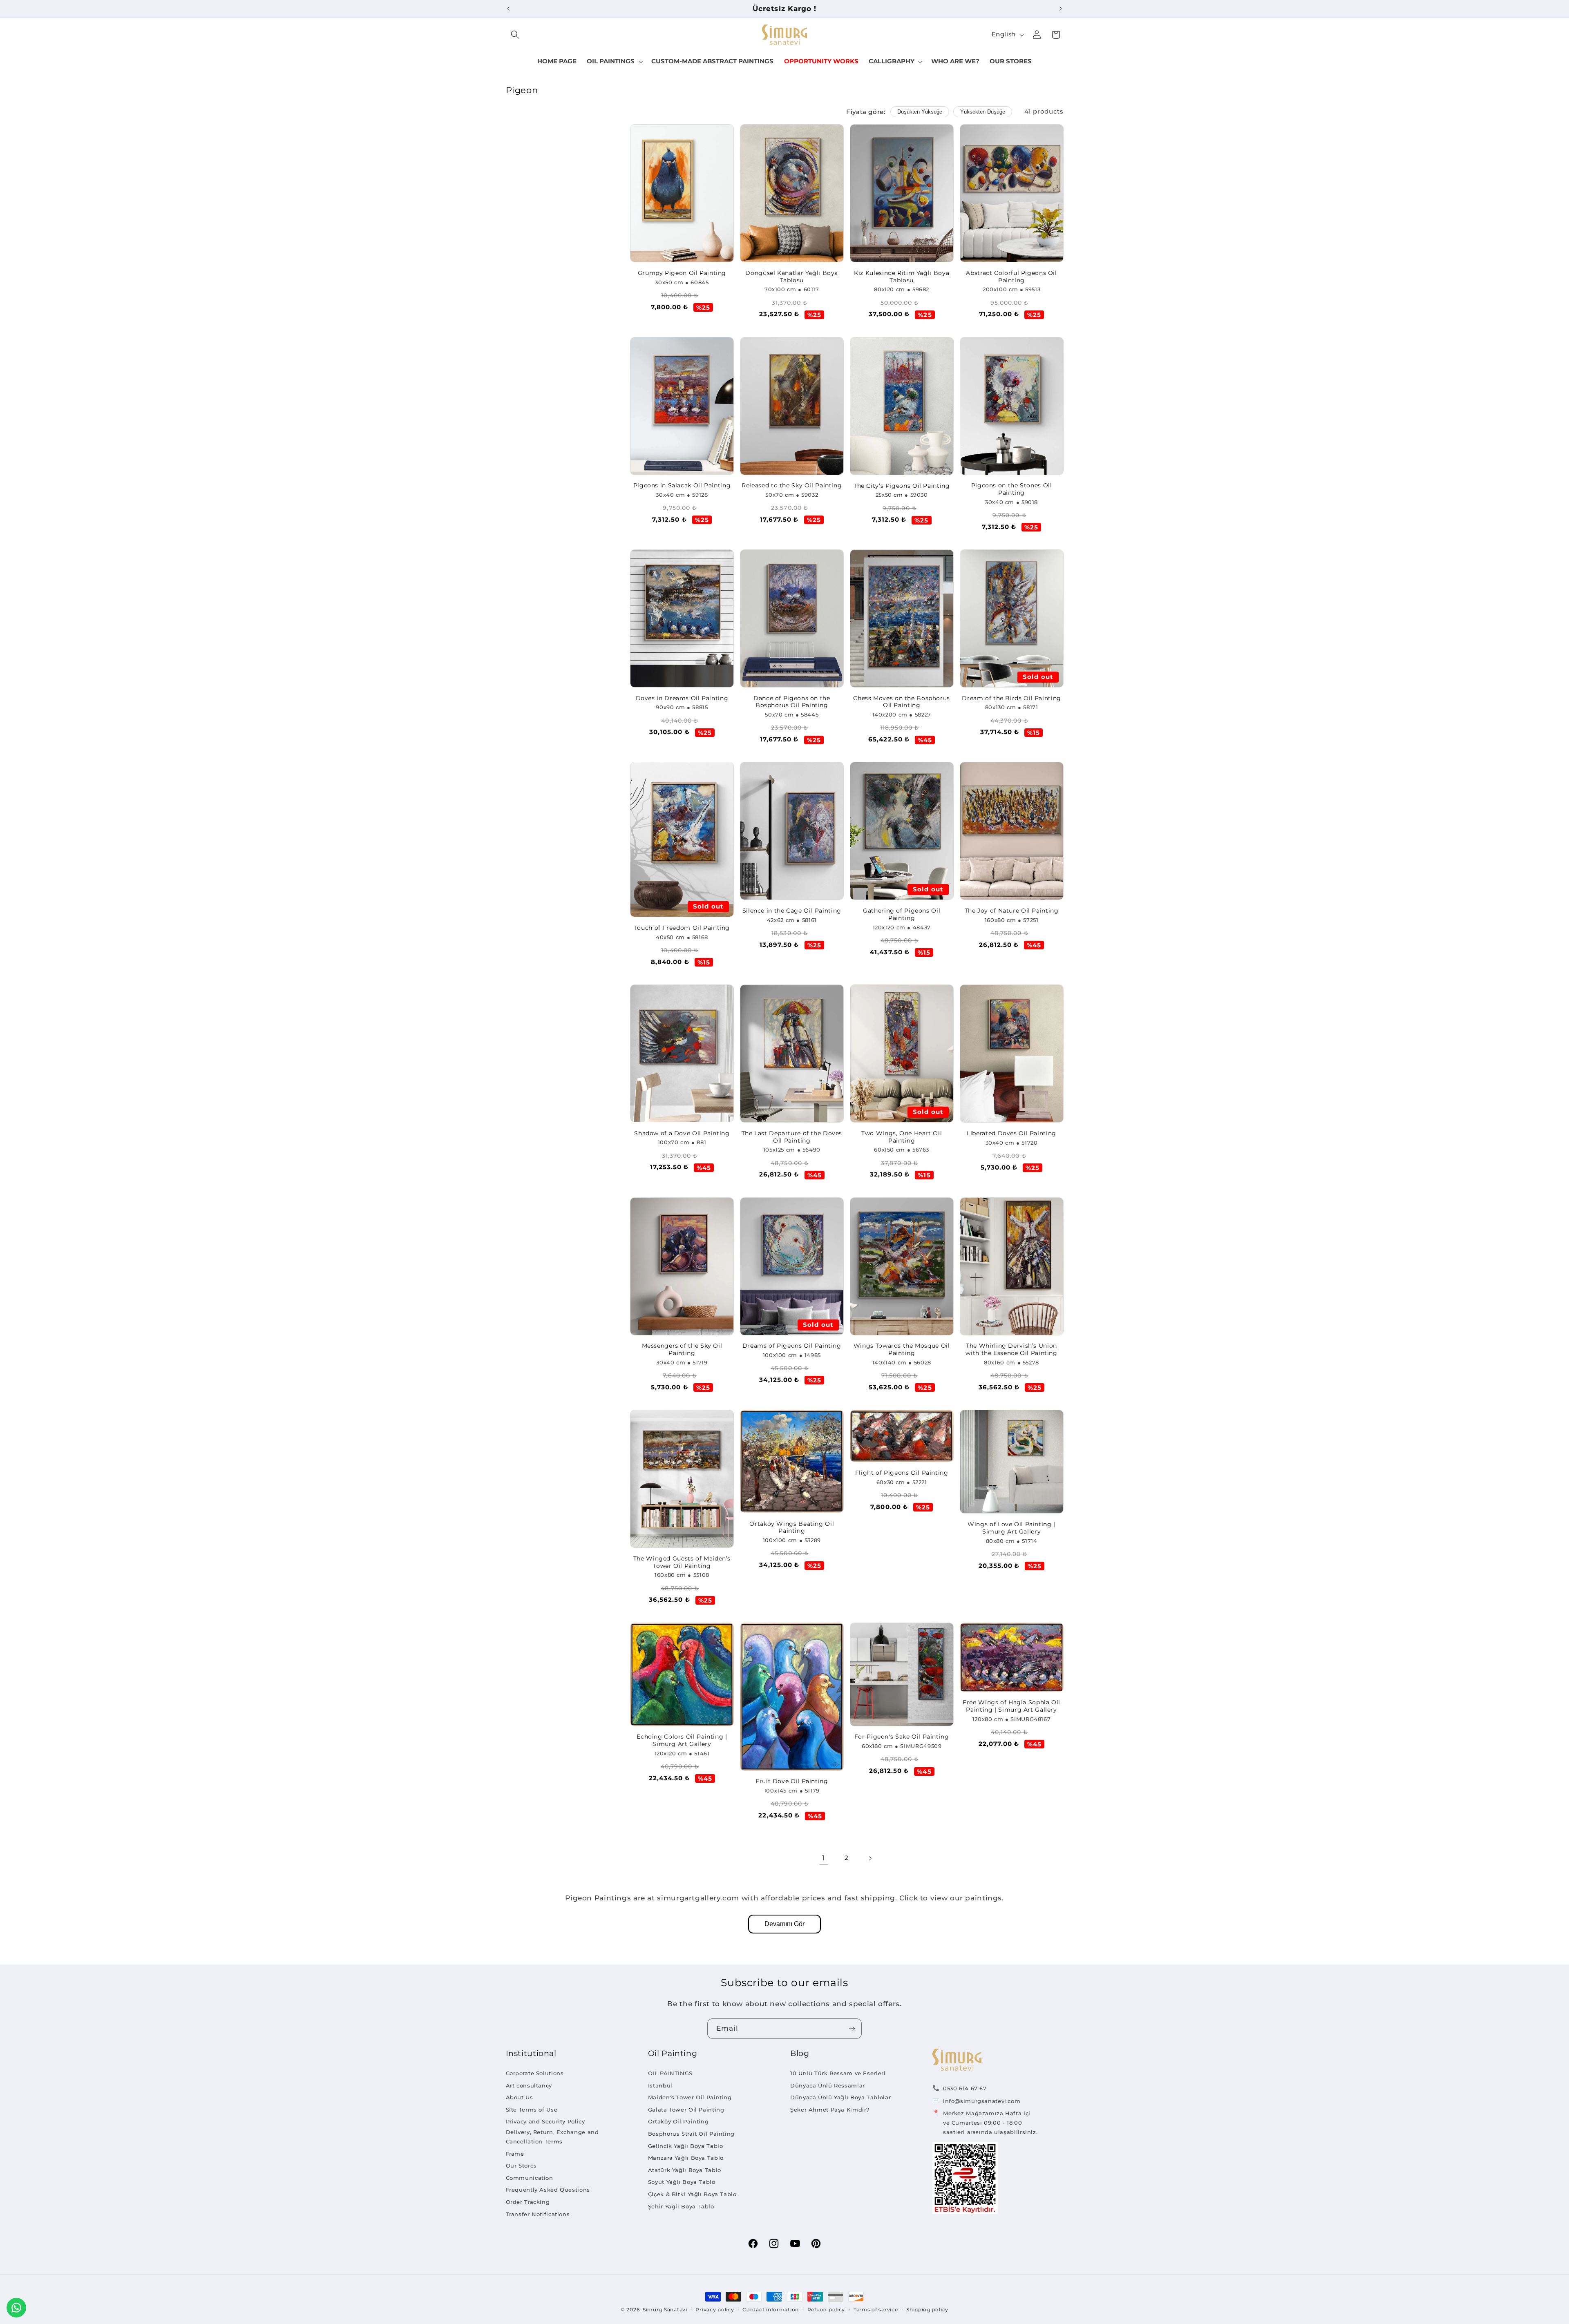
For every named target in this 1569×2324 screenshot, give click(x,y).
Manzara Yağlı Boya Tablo (686, 2158)
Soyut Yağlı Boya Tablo (682, 2182)
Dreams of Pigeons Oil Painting (792, 1346)
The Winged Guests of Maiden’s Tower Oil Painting (682, 1562)
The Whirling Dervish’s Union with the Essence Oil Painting (1011, 1349)
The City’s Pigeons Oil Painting (902, 486)
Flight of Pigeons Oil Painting (902, 1473)
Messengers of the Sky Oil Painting (682, 1349)
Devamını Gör (784, 1924)
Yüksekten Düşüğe (983, 112)
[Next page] (870, 1858)
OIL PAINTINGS (670, 2073)
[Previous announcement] (508, 9)
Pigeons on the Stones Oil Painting (1012, 489)
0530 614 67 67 (965, 2088)
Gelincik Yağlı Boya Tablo (686, 2146)
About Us (520, 2097)
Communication (530, 2178)
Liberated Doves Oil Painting (1011, 1133)
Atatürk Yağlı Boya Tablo (685, 2170)
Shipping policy (927, 2310)
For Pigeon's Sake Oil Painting (902, 1737)
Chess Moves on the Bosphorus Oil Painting (902, 702)
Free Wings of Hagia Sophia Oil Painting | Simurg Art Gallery (1011, 1706)
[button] (515, 35)
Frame (515, 2154)
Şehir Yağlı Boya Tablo (681, 2206)
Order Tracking (528, 2202)
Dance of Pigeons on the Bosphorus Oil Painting (792, 702)
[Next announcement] (1061, 9)
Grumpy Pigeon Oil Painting (682, 273)
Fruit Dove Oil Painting (792, 1781)
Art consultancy (529, 2085)
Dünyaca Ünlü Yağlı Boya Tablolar (840, 2097)
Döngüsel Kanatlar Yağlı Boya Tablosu (792, 277)
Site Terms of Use (532, 2110)
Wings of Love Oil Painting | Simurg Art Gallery (1011, 1528)
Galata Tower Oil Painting (686, 2110)
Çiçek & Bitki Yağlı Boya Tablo (692, 2194)
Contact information (771, 2310)
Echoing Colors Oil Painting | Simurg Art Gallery (682, 1740)
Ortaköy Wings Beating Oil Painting (792, 1527)
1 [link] (824, 1858)
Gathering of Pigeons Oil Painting (902, 914)
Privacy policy (715, 2310)
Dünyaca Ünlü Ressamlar (828, 2085)
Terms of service (876, 2310)
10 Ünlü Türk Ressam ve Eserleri (838, 2073)
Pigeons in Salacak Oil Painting (682, 485)
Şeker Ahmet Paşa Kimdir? (830, 2110)
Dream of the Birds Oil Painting (1011, 698)
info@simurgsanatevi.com (982, 2101)
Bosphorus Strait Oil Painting (691, 2134)
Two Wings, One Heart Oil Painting (902, 1137)
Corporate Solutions (535, 2073)
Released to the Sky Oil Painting (792, 485)
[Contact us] (16, 2308)
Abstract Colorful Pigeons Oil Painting (1011, 277)
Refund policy (826, 2310)
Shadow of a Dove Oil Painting (682, 1133)
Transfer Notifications (538, 2214)
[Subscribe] (852, 2028)
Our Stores (521, 2165)
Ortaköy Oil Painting (678, 2121)
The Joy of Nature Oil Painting (1012, 911)
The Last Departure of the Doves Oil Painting (792, 1137)
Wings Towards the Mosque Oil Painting (902, 1349)
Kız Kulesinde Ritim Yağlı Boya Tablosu (902, 277)
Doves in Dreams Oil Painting (682, 698)
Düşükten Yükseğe (920, 112)
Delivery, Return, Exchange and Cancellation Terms (552, 2137)
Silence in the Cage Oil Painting (792, 911)
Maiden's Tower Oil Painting (690, 2097)
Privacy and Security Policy (545, 2121)
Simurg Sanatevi (665, 2310)
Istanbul (660, 2085)
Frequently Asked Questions (548, 2190)
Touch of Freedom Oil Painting (682, 928)
